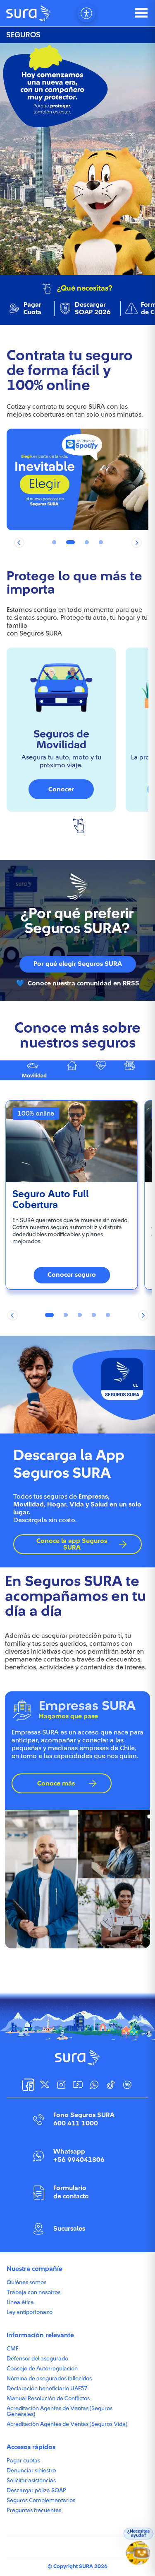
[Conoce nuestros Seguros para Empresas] (131, 1070)
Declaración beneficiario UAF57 (47, 2389)
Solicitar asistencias (31, 2481)
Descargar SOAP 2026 (93, 308)
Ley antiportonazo (30, 2312)
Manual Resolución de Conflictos (48, 2399)
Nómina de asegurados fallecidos (49, 2379)
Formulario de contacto (71, 2192)
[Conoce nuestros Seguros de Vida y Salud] (103, 1070)
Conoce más (56, 1783)
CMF (12, 2349)
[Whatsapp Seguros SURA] (94, 2085)
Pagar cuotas (23, 2461)
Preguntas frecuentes (34, 2511)
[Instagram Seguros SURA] (61, 2085)
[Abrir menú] (141, 13)
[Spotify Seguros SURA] (127, 2085)
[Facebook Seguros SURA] (28, 2085)
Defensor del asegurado (37, 2359)
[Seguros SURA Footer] (77, 2057)
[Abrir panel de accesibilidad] (86, 13)
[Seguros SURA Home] (29, 13)
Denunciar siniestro (31, 2471)
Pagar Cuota (32, 308)
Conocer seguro (72, 1275)
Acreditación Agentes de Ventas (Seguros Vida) (67, 2424)
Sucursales (69, 2229)
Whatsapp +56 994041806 (79, 2155)
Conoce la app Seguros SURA (72, 1544)
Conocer (61, 789)
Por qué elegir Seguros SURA (78, 964)
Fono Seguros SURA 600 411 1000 (84, 2119)
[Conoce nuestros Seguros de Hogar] (74, 1070)
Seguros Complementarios (41, 2501)
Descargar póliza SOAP (36, 2491)
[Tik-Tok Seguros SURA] (111, 2085)
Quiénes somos (26, 2283)
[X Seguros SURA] (45, 2085)
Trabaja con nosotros (33, 2292)
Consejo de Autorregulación (42, 2369)
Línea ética (20, 2302)
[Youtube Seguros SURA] (78, 2085)
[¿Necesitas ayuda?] (139, 2555)
